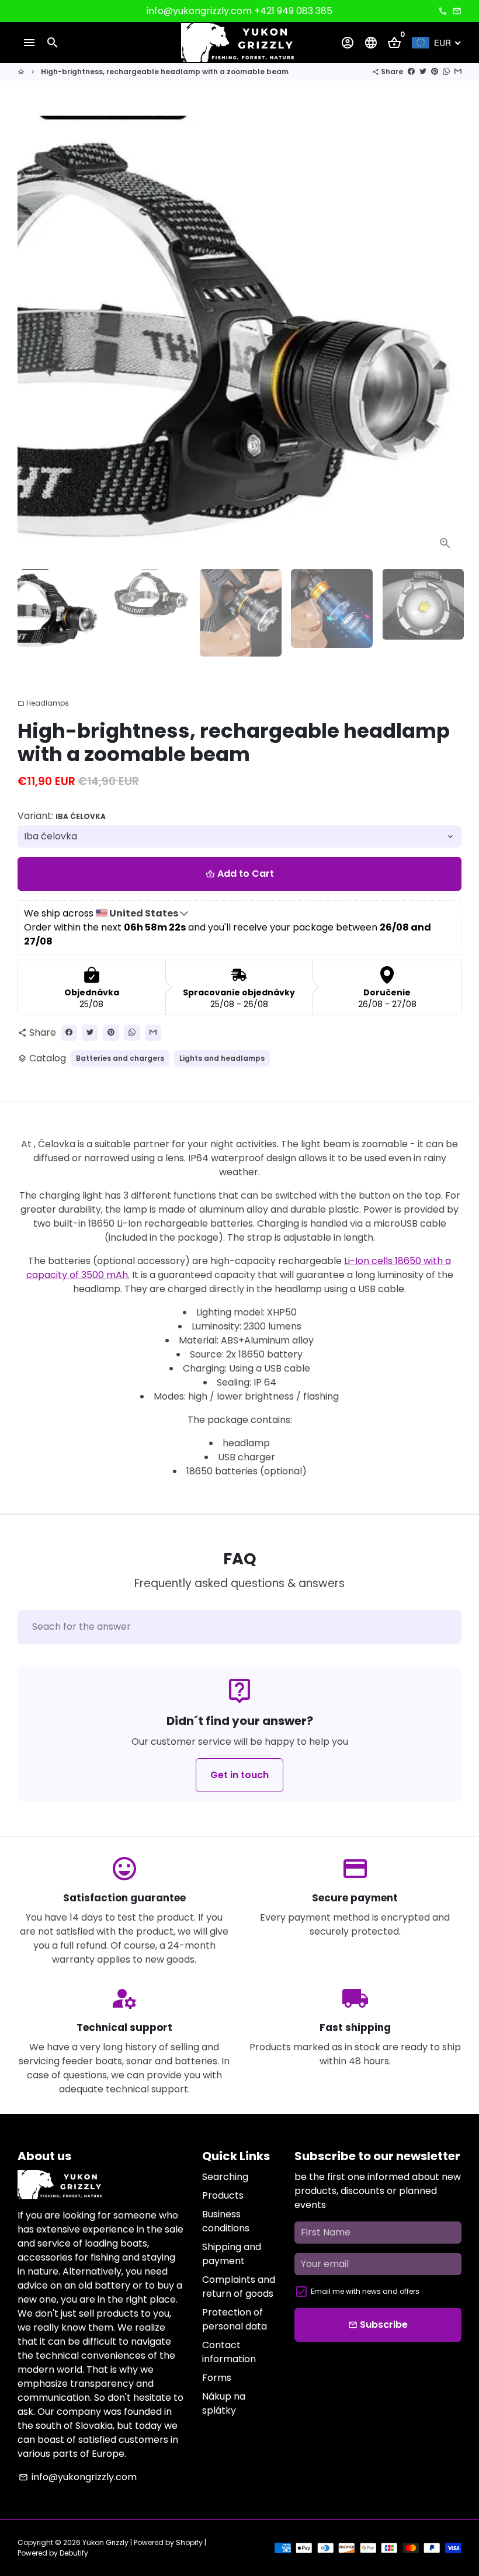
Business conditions (226, 2221)
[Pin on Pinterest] (435, 72)
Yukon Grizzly (105, 2542)
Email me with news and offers (365, 2291)
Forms (217, 2378)
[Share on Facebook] (411, 72)
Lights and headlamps (222, 1058)
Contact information (229, 2352)
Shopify (189, 2542)
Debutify (74, 2553)
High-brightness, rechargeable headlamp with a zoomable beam (165, 72)
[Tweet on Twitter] (423, 72)
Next (446, 338)
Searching (225, 2177)
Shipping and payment (232, 2254)
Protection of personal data (235, 2319)
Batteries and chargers (120, 1058)
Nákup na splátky (224, 2403)
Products (223, 2195)
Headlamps (43, 703)
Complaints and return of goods (239, 2287)
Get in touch (239, 1775)
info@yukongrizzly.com (78, 2477)
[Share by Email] (458, 72)
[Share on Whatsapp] (446, 72)
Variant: (62, 816)
